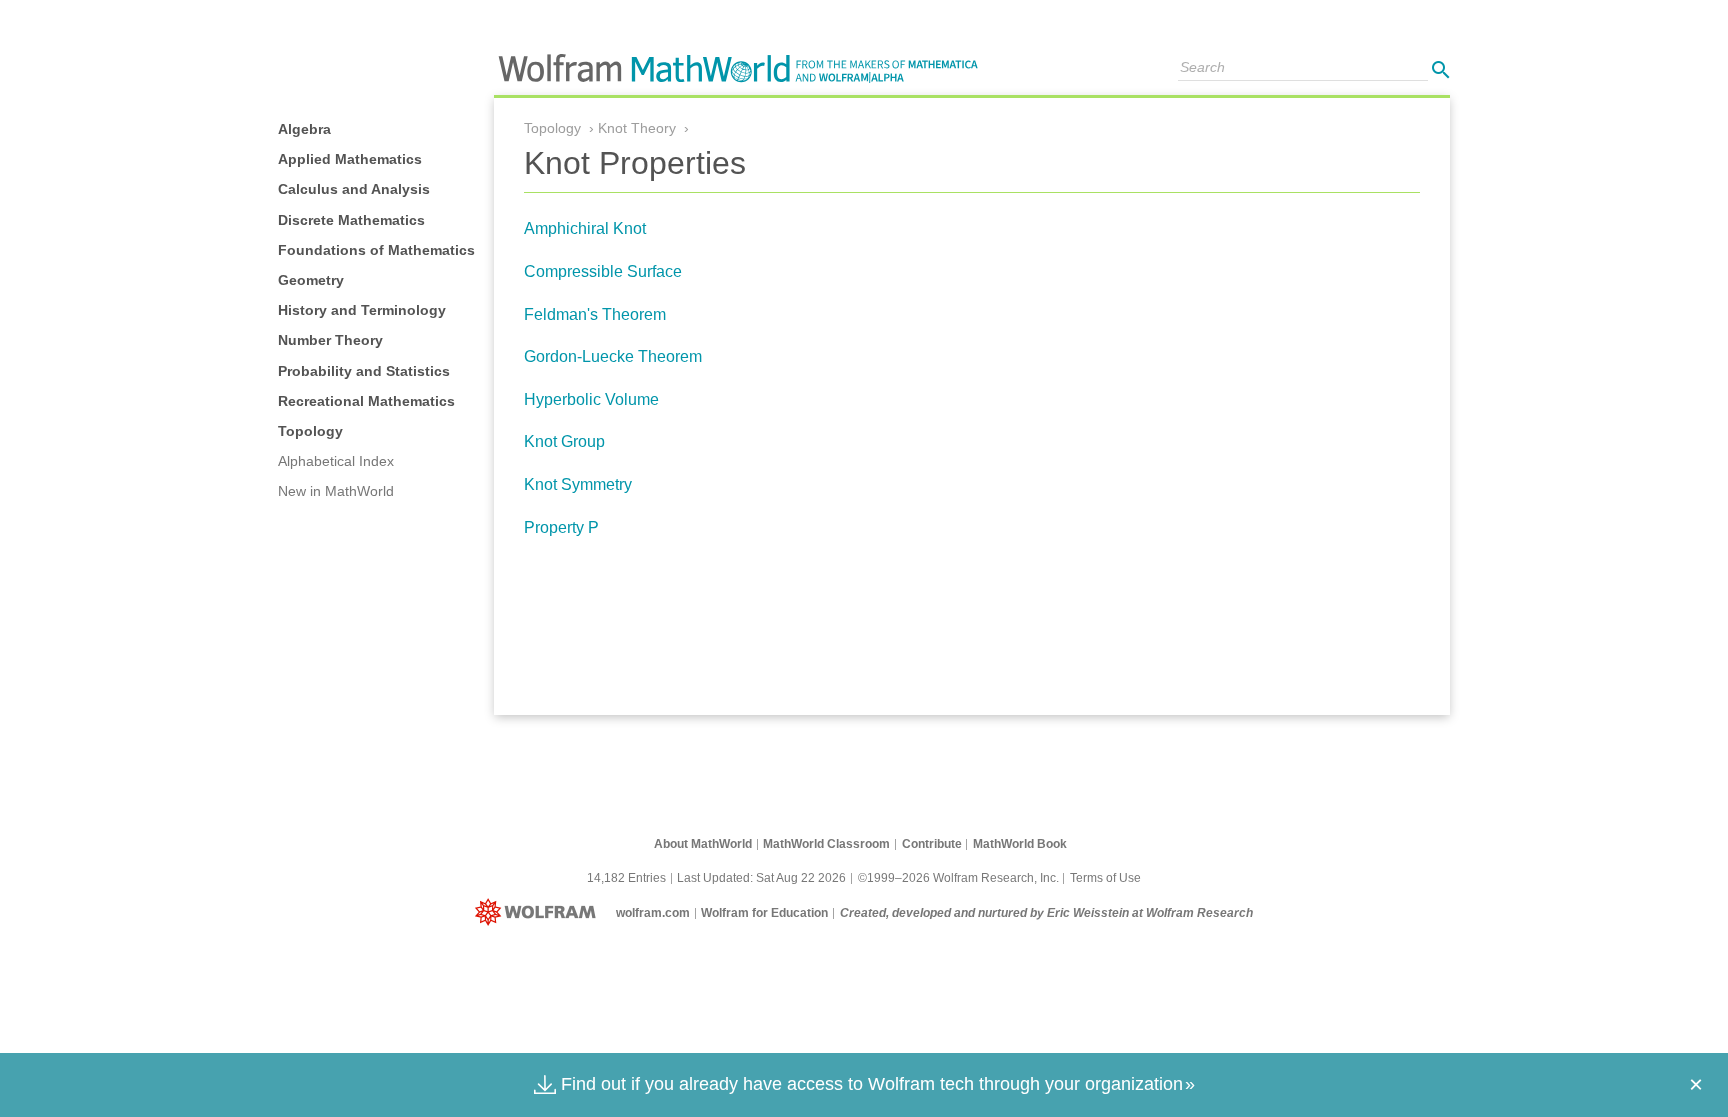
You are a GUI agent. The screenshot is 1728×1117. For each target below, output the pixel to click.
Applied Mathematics (350, 159)
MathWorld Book (1020, 844)
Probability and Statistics (364, 371)
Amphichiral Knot (585, 228)
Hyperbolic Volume (591, 399)
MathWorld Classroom (826, 844)
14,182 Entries (626, 878)
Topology (310, 431)
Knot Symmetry (578, 484)
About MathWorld (703, 844)
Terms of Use (1105, 878)
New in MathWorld (336, 491)
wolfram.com (653, 913)
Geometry (311, 280)
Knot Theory (637, 128)
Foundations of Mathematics (376, 250)
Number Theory (330, 340)
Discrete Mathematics (351, 220)
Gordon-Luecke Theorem (613, 356)
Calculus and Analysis (354, 189)
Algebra (304, 129)
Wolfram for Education (764, 913)
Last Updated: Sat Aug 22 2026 (761, 878)
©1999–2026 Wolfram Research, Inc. (958, 878)
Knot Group (564, 441)
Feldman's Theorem (595, 314)
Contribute (932, 844)
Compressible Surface (603, 271)
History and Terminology (362, 310)
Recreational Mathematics (366, 401)
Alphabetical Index (336, 461)
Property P (561, 527)
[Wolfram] (539, 913)
